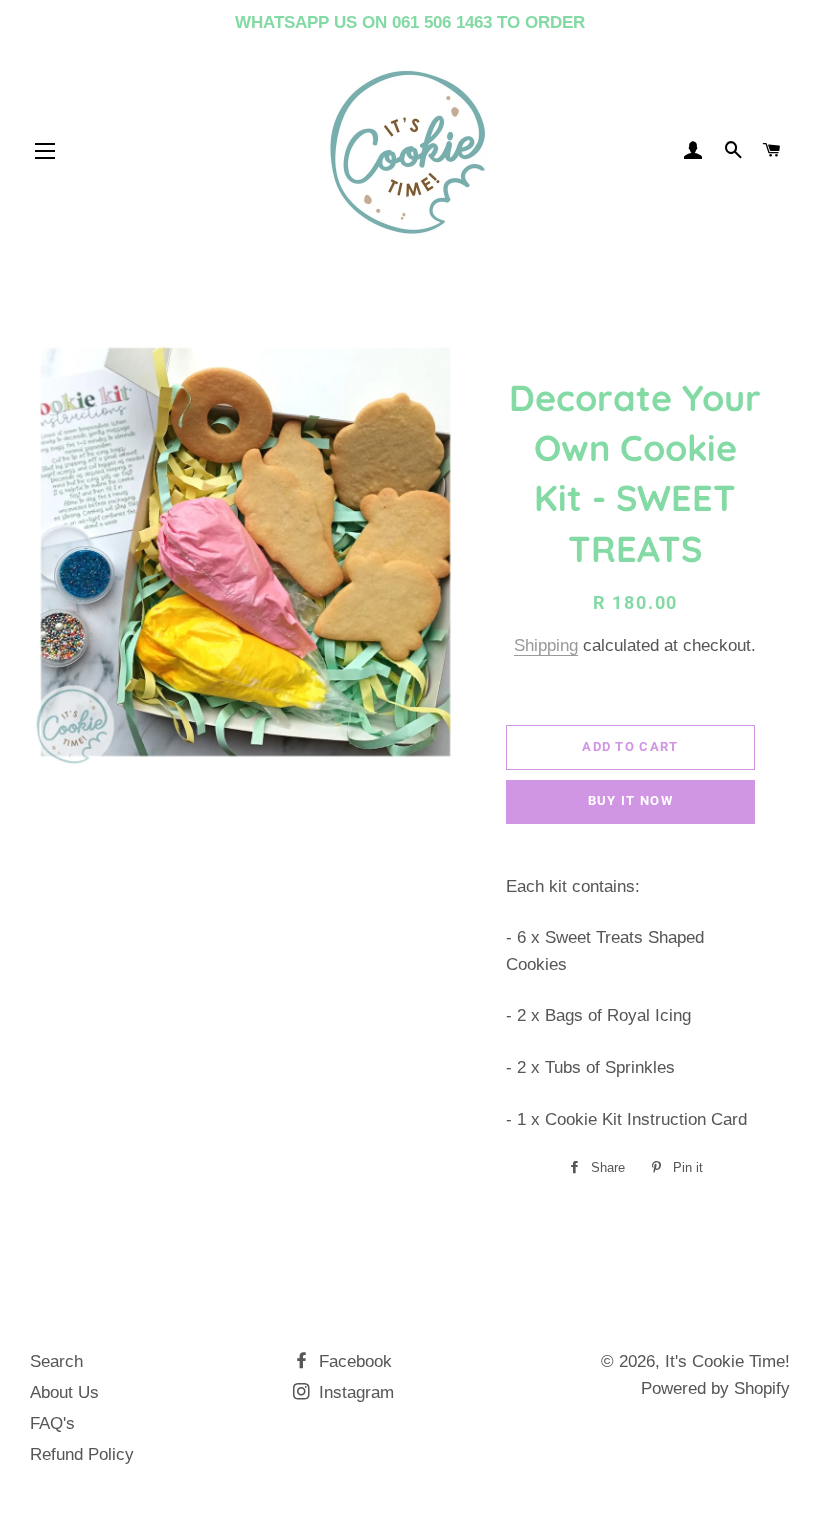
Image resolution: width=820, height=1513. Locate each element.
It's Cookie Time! (727, 1361)
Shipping (546, 645)
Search (56, 1361)
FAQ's (52, 1423)
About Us (64, 1392)
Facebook (353, 1361)
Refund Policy (82, 1454)
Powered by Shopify (715, 1388)
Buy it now (630, 800)
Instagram (354, 1392)
